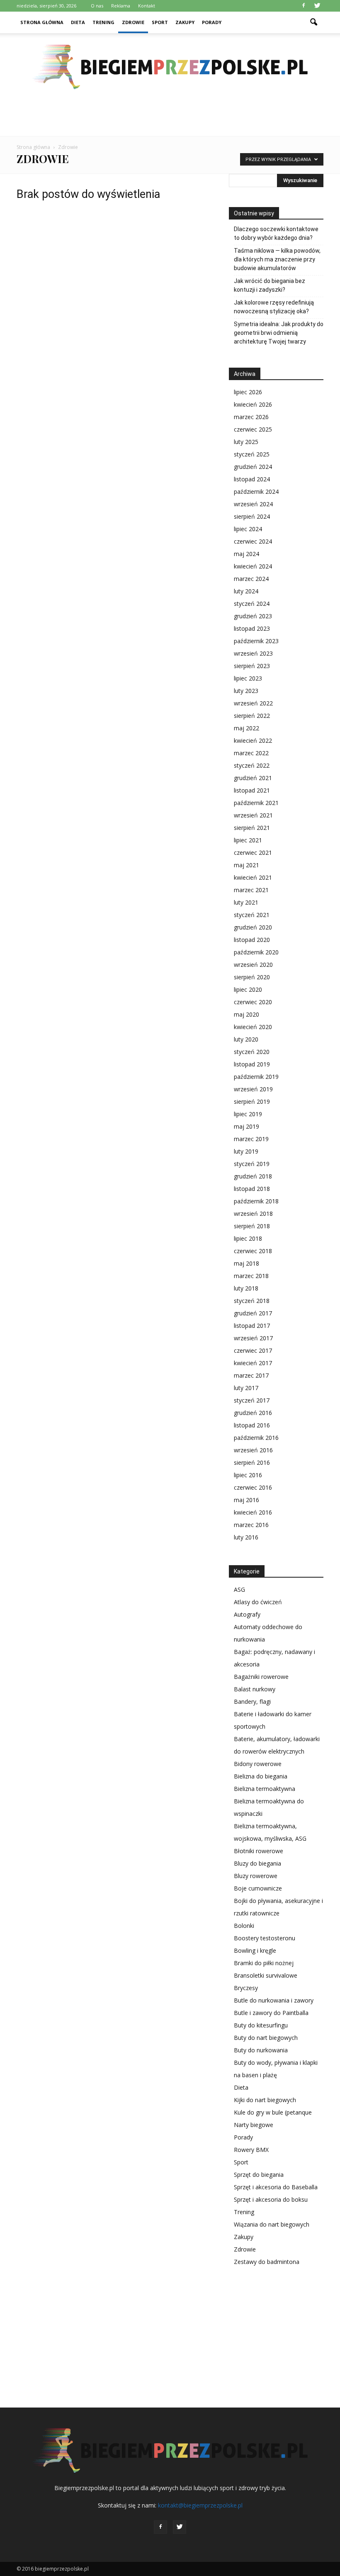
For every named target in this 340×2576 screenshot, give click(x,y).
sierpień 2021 (252, 828)
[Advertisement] (170, 118)
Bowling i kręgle (255, 1950)
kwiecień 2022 (253, 740)
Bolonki (244, 1926)
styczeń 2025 (252, 454)
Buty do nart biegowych (266, 2038)
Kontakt (147, 6)
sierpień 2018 (252, 1226)
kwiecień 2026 (253, 404)
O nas (97, 6)
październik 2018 (256, 1201)
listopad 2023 (252, 628)
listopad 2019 (252, 1064)
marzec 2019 (251, 1139)
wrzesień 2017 (253, 1338)
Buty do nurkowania (261, 2050)
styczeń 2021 (252, 915)
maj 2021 (246, 865)
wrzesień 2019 (253, 1089)
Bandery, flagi (252, 1701)
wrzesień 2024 (253, 504)
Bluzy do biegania (257, 1863)
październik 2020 (256, 952)
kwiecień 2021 (253, 877)
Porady (212, 22)
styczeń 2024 (252, 604)
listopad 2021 (252, 790)
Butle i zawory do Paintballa (271, 2013)
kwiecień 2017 (253, 1363)
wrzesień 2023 (253, 653)
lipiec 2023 (248, 678)
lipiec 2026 (248, 392)
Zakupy (185, 22)
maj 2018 (246, 1263)
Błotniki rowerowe (259, 1851)
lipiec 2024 (248, 529)
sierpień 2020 (252, 977)
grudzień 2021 (253, 778)
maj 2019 (246, 1126)
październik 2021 (256, 803)
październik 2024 (256, 492)
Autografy (247, 1614)
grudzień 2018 (253, 1176)
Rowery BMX (251, 2150)
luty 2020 (246, 1039)
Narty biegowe (254, 2125)
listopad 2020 (252, 940)
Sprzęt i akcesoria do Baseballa (276, 2187)
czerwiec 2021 (253, 853)
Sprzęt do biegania (259, 2175)
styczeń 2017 (252, 1400)
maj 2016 (246, 1500)
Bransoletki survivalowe (266, 1975)
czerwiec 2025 (253, 429)
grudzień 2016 (253, 1413)
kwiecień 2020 (253, 1027)
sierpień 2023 (252, 666)
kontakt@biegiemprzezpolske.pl (200, 2505)
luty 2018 (246, 1288)
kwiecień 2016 (253, 1512)
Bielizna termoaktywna (265, 1789)
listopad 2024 (252, 479)
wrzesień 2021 (253, 815)
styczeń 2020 (252, 1052)
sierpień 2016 (252, 1462)
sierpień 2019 (252, 1101)
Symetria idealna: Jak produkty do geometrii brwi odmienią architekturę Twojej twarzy (279, 333)
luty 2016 (246, 1537)
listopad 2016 (252, 1425)
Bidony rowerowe (258, 1764)
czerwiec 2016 (253, 1487)
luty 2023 (246, 691)
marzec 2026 (251, 417)
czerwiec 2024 (253, 541)
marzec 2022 (251, 753)
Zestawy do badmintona (267, 2262)
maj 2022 (246, 728)
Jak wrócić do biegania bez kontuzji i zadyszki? (270, 285)
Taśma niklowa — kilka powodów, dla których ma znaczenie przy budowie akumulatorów (277, 259)
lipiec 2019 (248, 1114)
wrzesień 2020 (253, 965)
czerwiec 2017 (253, 1350)
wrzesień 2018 (253, 1214)
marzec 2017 (251, 1375)
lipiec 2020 (248, 989)
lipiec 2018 (248, 1238)
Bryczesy (246, 1988)
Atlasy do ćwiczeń (258, 1602)
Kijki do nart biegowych (265, 2100)
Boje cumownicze (258, 1888)
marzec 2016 (251, 1525)
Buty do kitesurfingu (261, 2025)
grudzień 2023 (253, 616)
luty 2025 (246, 442)
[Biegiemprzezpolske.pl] (170, 67)
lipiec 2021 (248, 840)
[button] (313, 22)
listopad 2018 (252, 1189)
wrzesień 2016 (253, 1450)
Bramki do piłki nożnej (264, 1963)
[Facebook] (304, 6)
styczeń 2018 (252, 1301)
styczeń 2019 (252, 1164)
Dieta (78, 22)
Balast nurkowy (255, 1689)
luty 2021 (246, 902)
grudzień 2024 (253, 467)
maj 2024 (246, 554)
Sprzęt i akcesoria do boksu (271, 2199)
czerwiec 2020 (253, 1002)
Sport (160, 22)
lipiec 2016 (248, 1475)
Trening (103, 22)
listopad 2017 (252, 1326)
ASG (239, 1589)
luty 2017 (246, 1388)
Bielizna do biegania (261, 1776)
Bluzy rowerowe (256, 1876)
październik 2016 (256, 1438)
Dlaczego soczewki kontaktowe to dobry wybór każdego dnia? (276, 233)
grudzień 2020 (253, 927)
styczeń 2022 (252, 765)
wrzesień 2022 (253, 703)
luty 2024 (246, 591)
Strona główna (42, 22)
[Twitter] (317, 6)
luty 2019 (246, 1151)
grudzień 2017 (253, 1313)
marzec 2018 (251, 1276)
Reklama (121, 6)
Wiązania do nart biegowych (272, 2224)
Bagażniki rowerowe (261, 1677)
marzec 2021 (251, 890)
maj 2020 (246, 1014)
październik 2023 (256, 641)
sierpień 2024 (252, 516)
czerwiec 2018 (253, 1251)
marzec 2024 (251, 579)
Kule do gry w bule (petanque (273, 2112)
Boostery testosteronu (265, 1938)
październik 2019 (256, 1077)
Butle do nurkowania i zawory (274, 2000)
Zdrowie (133, 22)
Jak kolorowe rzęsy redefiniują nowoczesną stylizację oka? (274, 307)
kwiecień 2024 (253, 566)
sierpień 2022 (252, 716)
